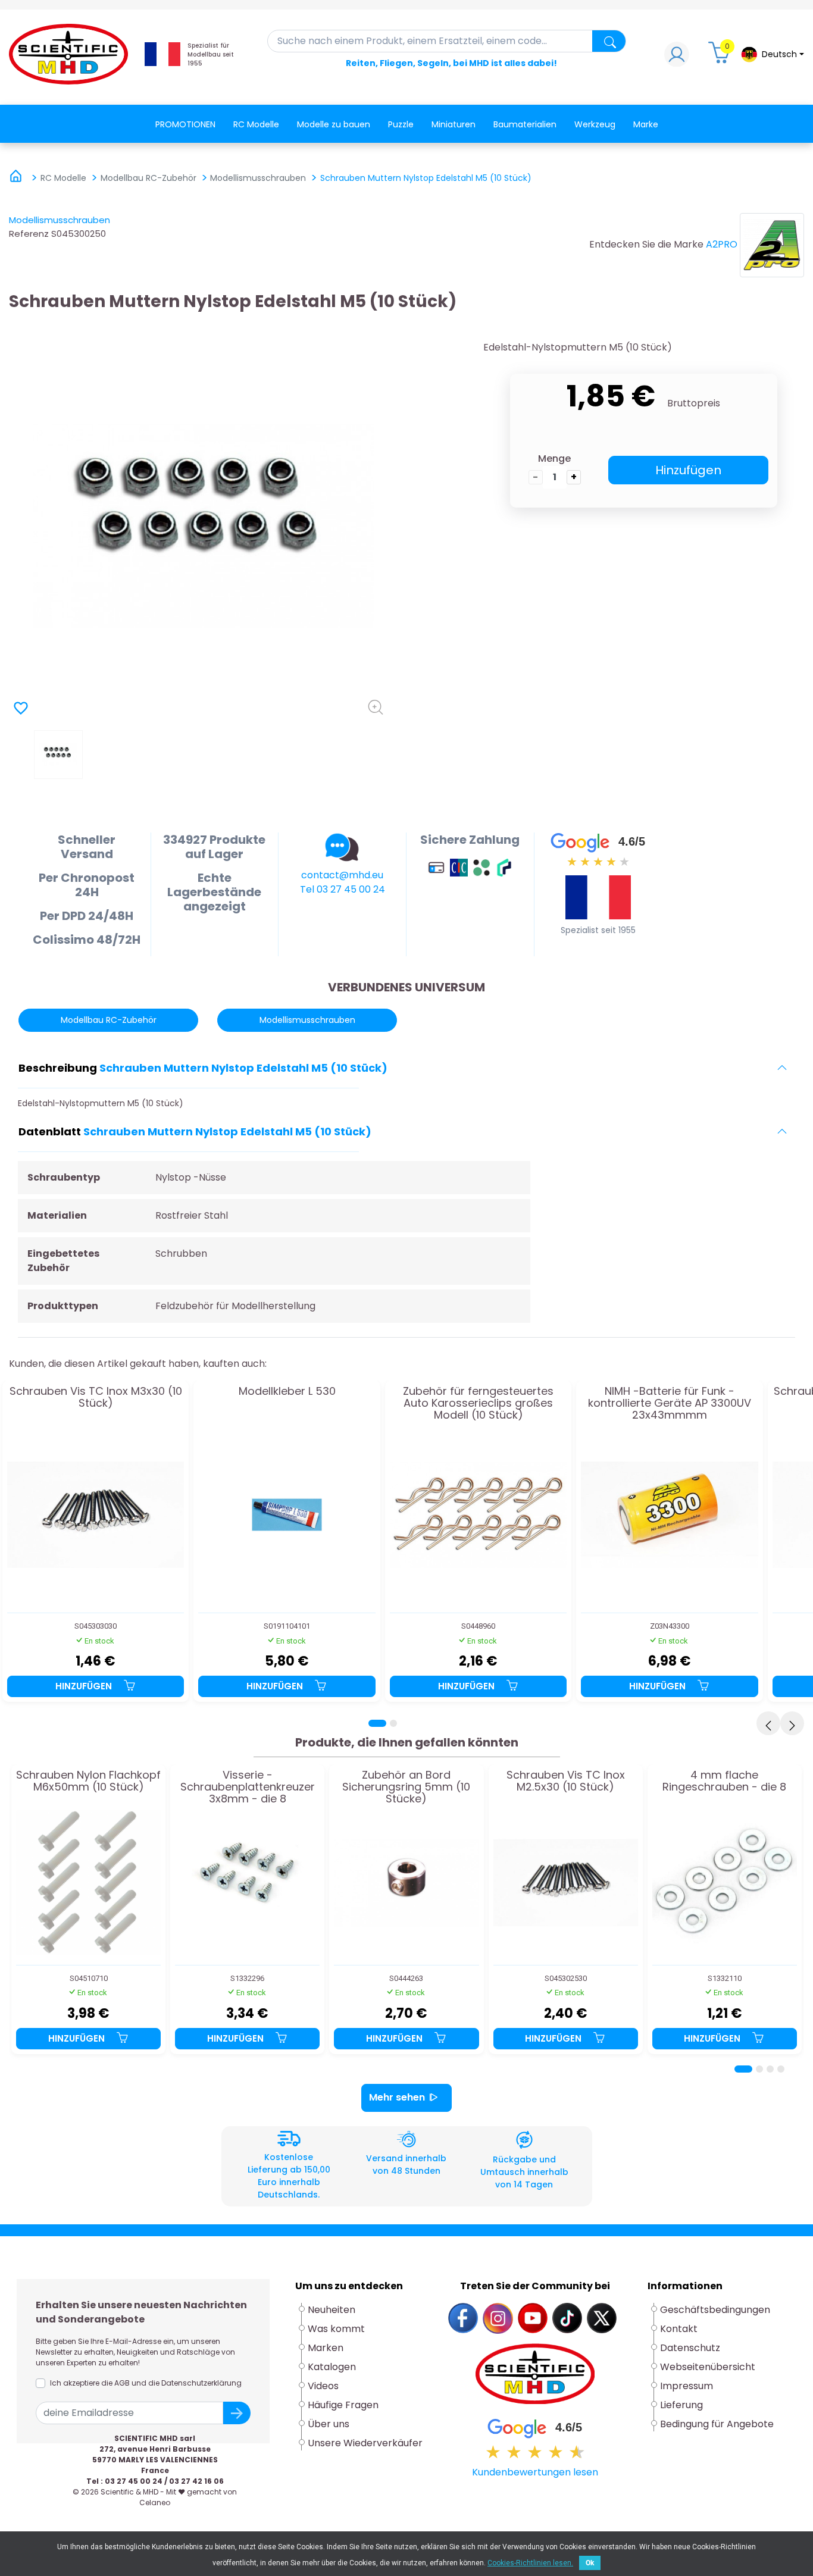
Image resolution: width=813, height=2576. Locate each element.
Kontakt (679, 2329)
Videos (323, 2386)
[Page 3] (770, 2069)
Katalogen (332, 2367)
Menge (554, 458)
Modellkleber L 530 (287, 1392)
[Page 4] (781, 2069)
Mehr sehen (397, 2097)
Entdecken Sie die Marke (646, 244)
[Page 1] (377, 1723)
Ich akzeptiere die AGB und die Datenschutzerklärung (146, 2383)
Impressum (687, 2386)
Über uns (329, 2424)
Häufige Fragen (343, 2405)
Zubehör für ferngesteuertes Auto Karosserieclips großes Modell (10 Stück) (478, 1403)
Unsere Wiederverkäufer (365, 2443)
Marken (326, 2348)
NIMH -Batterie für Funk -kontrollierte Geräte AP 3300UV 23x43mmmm (670, 1403)
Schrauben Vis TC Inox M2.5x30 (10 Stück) (566, 1782)
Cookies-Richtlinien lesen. (530, 2563)
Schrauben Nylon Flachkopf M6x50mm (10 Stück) (88, 1782)
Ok (590, 2563)
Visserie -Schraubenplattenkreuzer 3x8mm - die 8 (248, 1787)
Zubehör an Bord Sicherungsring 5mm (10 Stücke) (406, 1787)
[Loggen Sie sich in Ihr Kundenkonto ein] (677, 57)
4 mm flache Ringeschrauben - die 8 (724, 1782)
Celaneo (155, 2503)
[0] (721, 57)
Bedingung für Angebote (717, 2424)
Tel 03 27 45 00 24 (343, 889)
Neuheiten (332, 2310)
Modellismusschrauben (60, 220)
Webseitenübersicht (708, 2367)
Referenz (29, 234)
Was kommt (336, 2329)
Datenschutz (690, 2348)
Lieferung (681, 2405)
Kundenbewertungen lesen (535, 2472)
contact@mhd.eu (342, 875)
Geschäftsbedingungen (715, 2310)
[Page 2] (393, 1723)
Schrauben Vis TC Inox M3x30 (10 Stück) (96, 1398)
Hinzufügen (688, 470)
